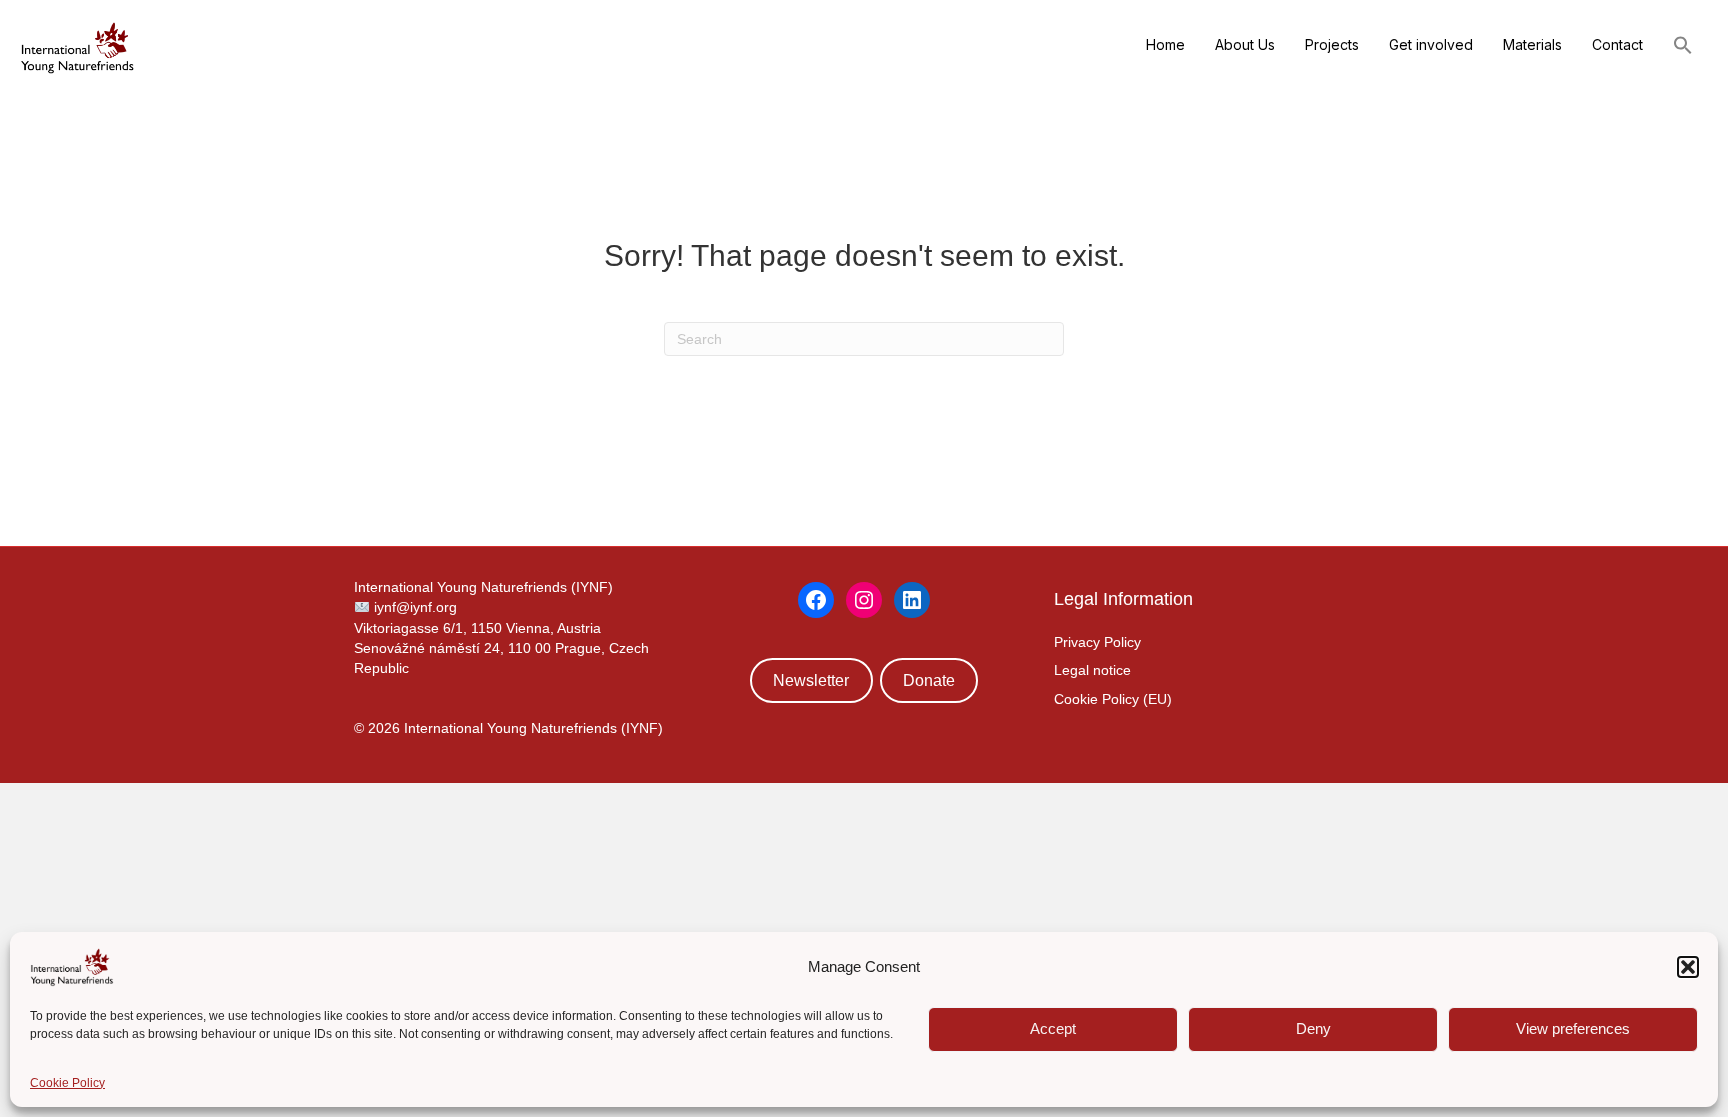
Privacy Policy (1097, 642)
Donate (929, 680)
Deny (1313, 1028)
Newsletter (811, 680)
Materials (1532, 44)
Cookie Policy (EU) (1113, 699)
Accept (1053, 1028)
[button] (1688, 967)
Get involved (1431, 44)
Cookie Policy (67, 1083)
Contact (1617, 44)
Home (1165, 44)
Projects (1332, 44)
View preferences (1573, 1028)
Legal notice (1092, 670)
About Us (1245, 44)
